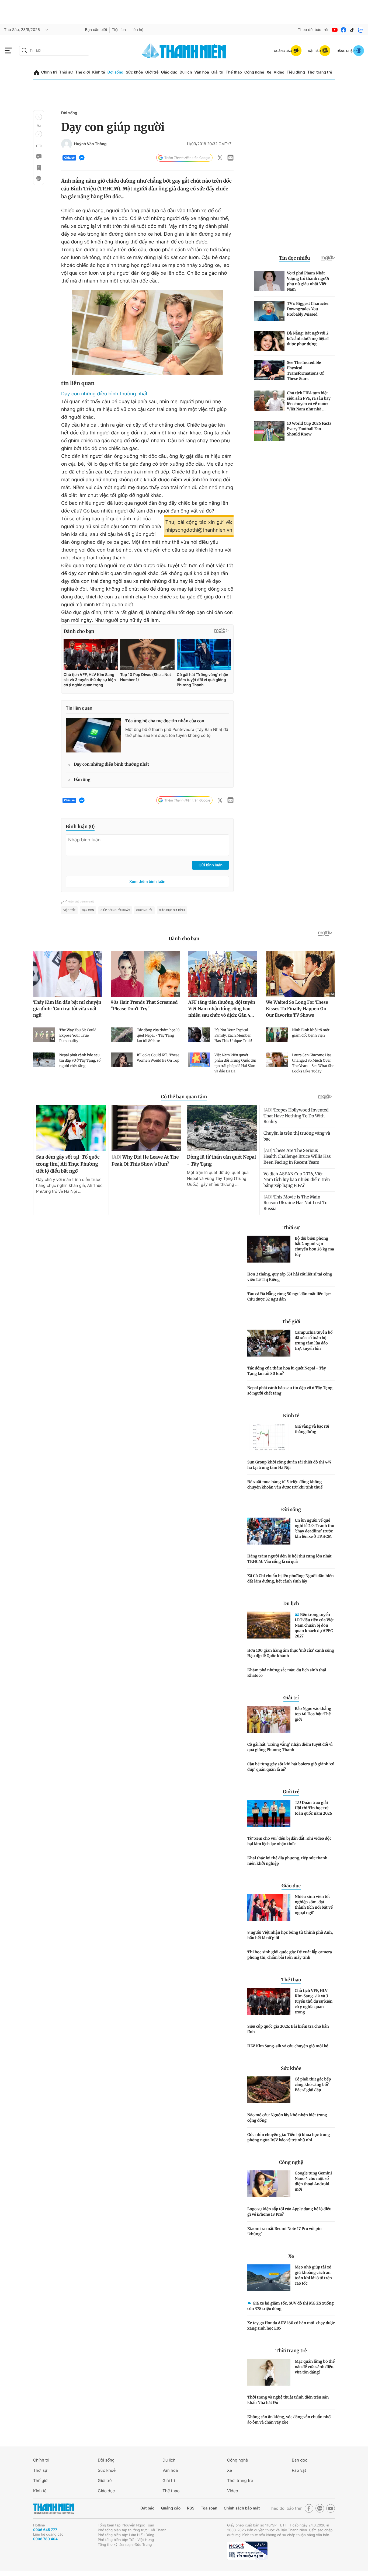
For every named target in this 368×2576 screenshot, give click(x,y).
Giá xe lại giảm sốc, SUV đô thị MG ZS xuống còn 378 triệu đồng (291, 2306)
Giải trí (217, 72)
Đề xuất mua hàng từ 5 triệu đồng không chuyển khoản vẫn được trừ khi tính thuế (285, 1484)
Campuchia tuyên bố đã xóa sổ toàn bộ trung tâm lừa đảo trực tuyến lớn (314, 1340)
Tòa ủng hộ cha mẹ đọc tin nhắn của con (165, 721)
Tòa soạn (209, 2508)
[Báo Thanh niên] (54, 2509)
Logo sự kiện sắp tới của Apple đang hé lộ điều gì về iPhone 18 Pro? (289, 2212)
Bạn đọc (300, 2460)
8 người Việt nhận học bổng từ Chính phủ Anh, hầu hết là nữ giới (290, 1935)
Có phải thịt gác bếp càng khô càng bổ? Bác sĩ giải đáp (313, 2084)
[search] (54, 51)
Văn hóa (202, 72)
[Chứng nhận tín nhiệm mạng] (247, 2551)
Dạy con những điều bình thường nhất (104, 394)
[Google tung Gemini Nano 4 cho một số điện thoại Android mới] (269, 2184)
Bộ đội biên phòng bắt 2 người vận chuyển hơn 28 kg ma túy (314, 1246)
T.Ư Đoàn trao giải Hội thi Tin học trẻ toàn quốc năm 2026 (313, 1808)
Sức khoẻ (107, 2470)
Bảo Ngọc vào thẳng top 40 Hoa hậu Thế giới (313, 1714)
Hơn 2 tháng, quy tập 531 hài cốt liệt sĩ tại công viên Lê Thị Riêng (290, 1277)
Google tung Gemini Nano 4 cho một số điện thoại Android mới (313, 2181)
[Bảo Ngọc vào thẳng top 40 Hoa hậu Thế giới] (269, 1719)
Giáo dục (169, 72)
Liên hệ (137, 30)
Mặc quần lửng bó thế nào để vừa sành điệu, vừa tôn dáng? (315, 2367)
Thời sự (66, 72)
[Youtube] (335, 30)
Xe (269, 72)
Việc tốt (69, 910)
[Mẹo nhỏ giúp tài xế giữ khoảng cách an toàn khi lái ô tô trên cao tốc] (269, 2278)
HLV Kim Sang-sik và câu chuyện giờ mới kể (288, 2046)
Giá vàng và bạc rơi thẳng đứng (312, 1429)
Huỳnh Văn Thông (90, 144)
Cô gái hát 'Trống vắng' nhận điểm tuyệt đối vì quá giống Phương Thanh (290, 1747)
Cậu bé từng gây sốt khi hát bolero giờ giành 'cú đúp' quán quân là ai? (291, 1767)
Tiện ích (119, 30)
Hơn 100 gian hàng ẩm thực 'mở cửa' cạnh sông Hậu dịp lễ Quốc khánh (291, 1653)
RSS (191, 2508)
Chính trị (49, 72)
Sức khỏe (134, 72)
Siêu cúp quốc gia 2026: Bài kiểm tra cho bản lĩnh (288, 2029)
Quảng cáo (171, 2508)
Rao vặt (299, 2470)
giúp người (144, 910)
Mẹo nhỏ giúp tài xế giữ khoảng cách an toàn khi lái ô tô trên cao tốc (313, 2275)
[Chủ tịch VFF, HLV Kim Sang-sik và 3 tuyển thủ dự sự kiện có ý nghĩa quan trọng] (269, 2001)
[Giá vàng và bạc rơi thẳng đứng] (269, 1437)
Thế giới (82, 72)
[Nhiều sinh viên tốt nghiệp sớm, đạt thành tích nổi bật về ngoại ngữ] (269, 1907)
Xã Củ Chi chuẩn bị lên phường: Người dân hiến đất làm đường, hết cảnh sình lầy (291, 1578)
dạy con (88, 910)
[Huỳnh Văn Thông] (67, 144)
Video (279, 72)
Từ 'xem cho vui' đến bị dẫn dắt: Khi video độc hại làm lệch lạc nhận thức (289, 1841)
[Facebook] (343, 30)
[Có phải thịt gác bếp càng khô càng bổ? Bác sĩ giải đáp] (269, 2090)
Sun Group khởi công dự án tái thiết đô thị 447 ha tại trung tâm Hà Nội (289, 1465)
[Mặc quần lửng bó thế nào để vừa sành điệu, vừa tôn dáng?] (269, 2372)
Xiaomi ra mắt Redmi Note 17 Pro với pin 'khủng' (284, 2231)
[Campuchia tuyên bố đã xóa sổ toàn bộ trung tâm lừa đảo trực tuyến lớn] (269, 1343)
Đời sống (115, 72)
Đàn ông (82, 780)
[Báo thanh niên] (184, 50)
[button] (39, 117)
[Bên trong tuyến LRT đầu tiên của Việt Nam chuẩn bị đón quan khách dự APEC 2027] (269, 1625)
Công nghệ (254, 72)
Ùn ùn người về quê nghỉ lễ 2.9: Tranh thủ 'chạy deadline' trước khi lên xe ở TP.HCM (315, 1528)
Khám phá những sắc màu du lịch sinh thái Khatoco (287, 1673)
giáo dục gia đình (172, 910)
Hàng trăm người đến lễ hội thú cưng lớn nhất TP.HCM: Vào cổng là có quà (289, 1559)
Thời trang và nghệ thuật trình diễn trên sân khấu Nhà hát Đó (288, 2400)
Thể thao (234, 72)
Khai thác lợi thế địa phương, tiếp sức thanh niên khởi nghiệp (287, 1861)
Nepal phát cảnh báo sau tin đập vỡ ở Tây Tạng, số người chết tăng (290, 1390)
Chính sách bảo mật (242, 2508)
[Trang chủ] (37, 73)
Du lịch (186, 72)
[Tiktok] (352, 30)
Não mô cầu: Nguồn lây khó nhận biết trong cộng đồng (287, 2118)
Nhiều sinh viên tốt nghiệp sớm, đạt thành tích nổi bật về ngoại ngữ (314, 1905)
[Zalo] (361, 30)
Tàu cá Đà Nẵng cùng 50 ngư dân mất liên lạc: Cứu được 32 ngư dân (289, 1296)
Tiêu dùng (296, 72)
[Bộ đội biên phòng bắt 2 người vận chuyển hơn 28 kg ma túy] (269, 1249)
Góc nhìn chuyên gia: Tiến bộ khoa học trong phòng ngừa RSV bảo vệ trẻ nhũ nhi (289, 2137)
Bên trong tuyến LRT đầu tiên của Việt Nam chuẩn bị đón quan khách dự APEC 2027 (314, 1625)
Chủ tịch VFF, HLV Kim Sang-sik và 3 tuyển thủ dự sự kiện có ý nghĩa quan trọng (314, 2001)
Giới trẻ (152, 72)
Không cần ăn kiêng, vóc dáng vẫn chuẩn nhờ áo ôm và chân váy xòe (289, 2420)
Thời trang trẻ (320, 72)
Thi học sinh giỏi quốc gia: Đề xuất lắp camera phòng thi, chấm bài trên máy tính (290, 1955)
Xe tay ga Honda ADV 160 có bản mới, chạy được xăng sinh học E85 (291, 2326)
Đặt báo (147, 2508)
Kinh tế (99, 72)
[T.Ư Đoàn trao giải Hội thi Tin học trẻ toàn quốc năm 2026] (269, 1813)
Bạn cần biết (96, 30)
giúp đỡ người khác (115, 910)
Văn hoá (170, 2470)
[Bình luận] (39, 157)
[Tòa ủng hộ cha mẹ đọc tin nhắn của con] (93, 735)
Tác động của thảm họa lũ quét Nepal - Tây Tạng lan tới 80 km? (287, 1371)
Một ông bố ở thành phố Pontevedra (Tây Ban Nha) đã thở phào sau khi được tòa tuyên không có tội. (177, 732)
